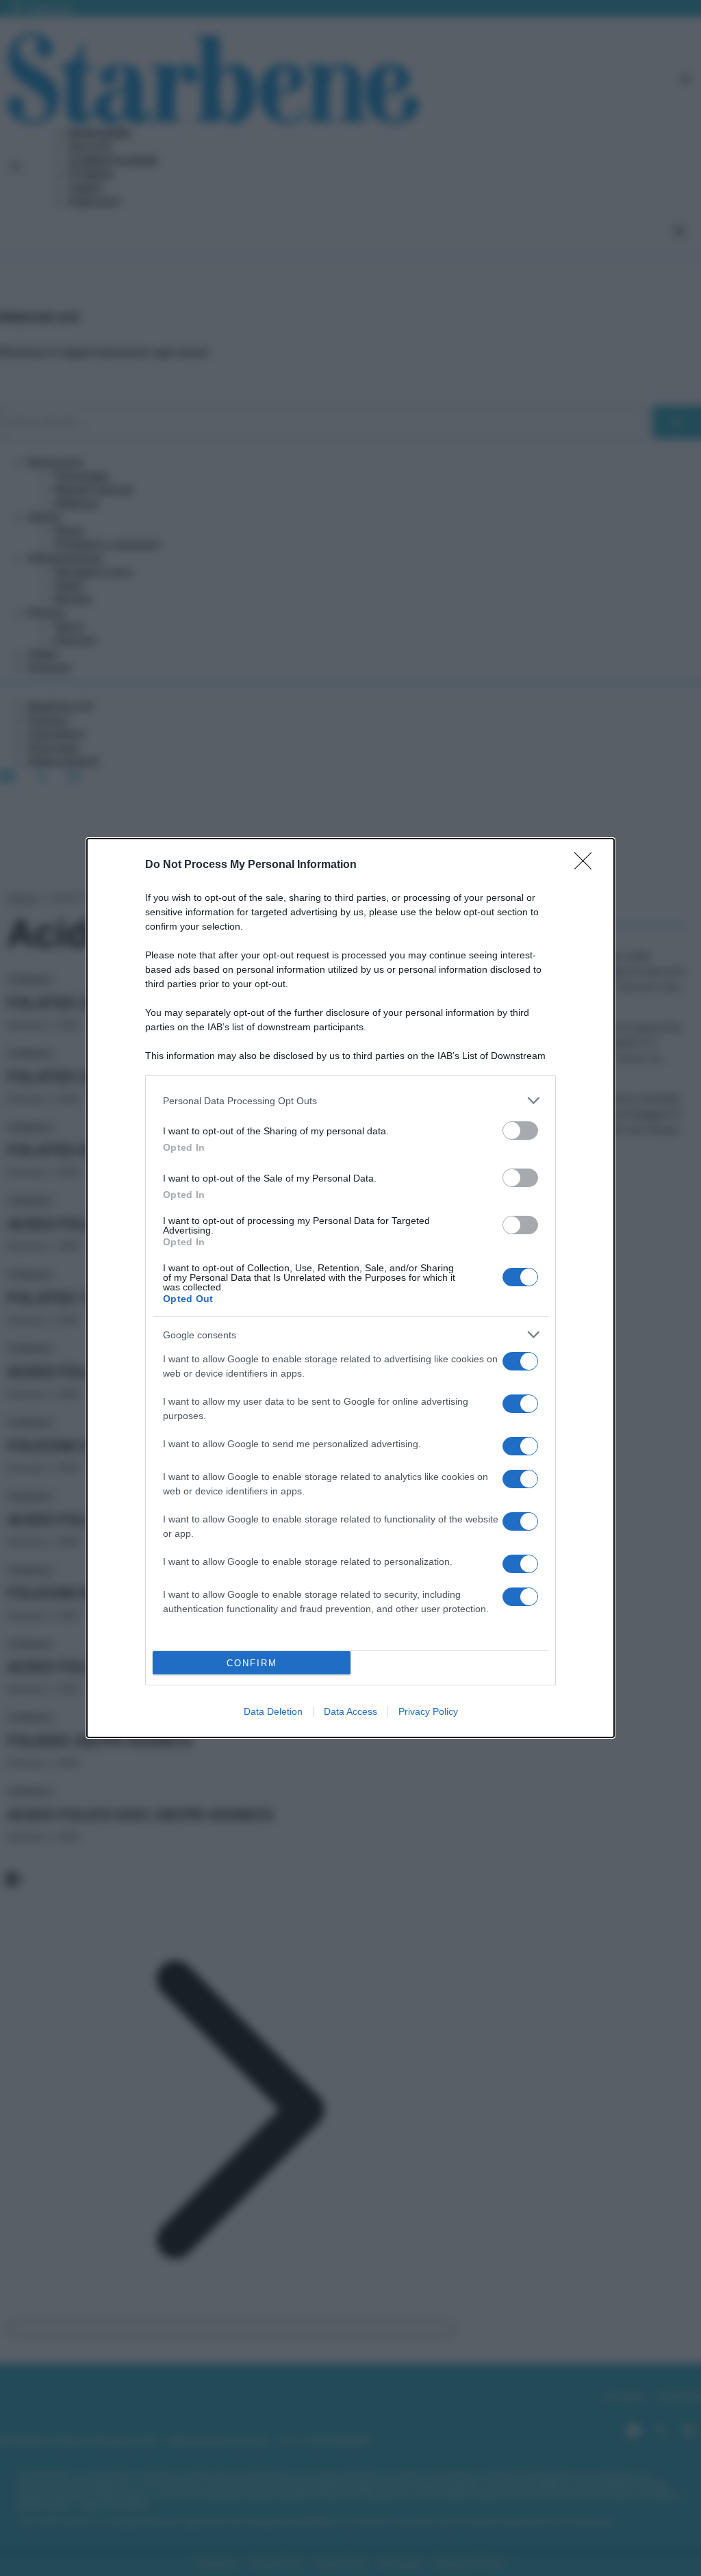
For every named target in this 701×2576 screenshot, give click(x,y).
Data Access (350, 1711)
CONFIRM (252, 1663)
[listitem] (350, 1100)
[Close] (587, 865)
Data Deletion (273, 1711)
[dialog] (350, 1288)
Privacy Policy (428, 1711)
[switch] (520, 1131)
